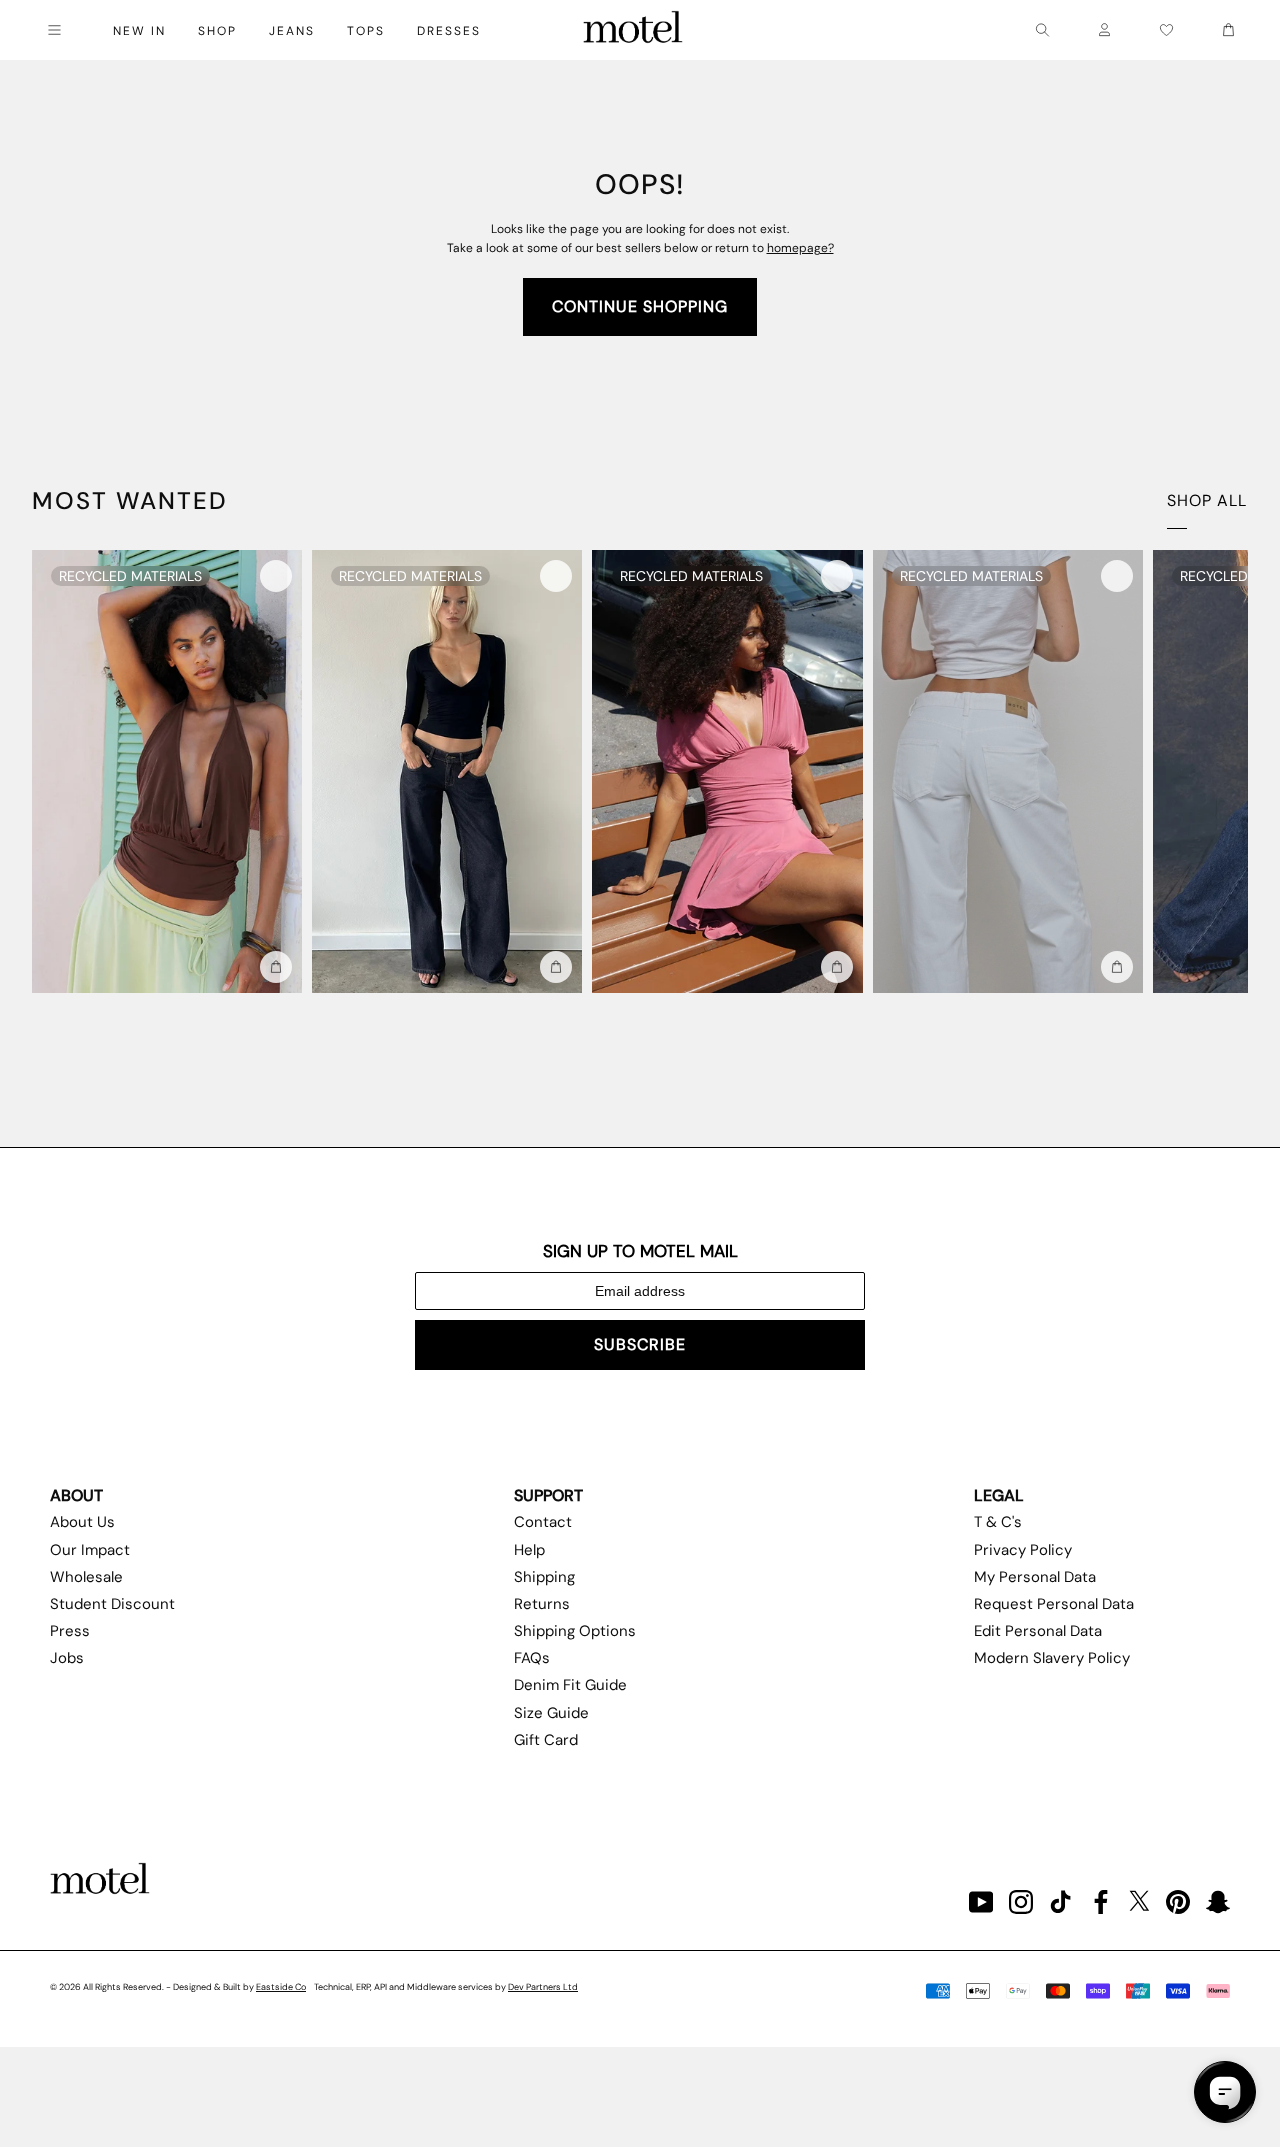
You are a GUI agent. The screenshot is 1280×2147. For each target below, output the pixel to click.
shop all (1207, 500)
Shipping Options (575, 1631)
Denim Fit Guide (570, 1685)
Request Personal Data (1054, 1604)
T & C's (998, 1522)
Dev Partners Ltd (543, 1987)
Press (70, 1631)
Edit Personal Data (1038, 1631)
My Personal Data (1035, 1577)
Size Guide (551, 1713)
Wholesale (86, 1577)
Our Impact (90, 1550)
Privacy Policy (1023, 1550)
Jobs (67, 1658)
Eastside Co (281, 1987)
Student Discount (112, 1604)
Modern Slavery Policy (1052, 1658)
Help (529, 1550)
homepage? (800, 248)
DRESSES (449, 31)
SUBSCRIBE (640, 1344)
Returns (542, 1604)
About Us (82, 1522)
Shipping (544, 1577)
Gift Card (546, 1740)
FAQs (532, 1658)
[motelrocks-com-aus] (633, 30)
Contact (543, 1522)
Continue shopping (640, 306)
